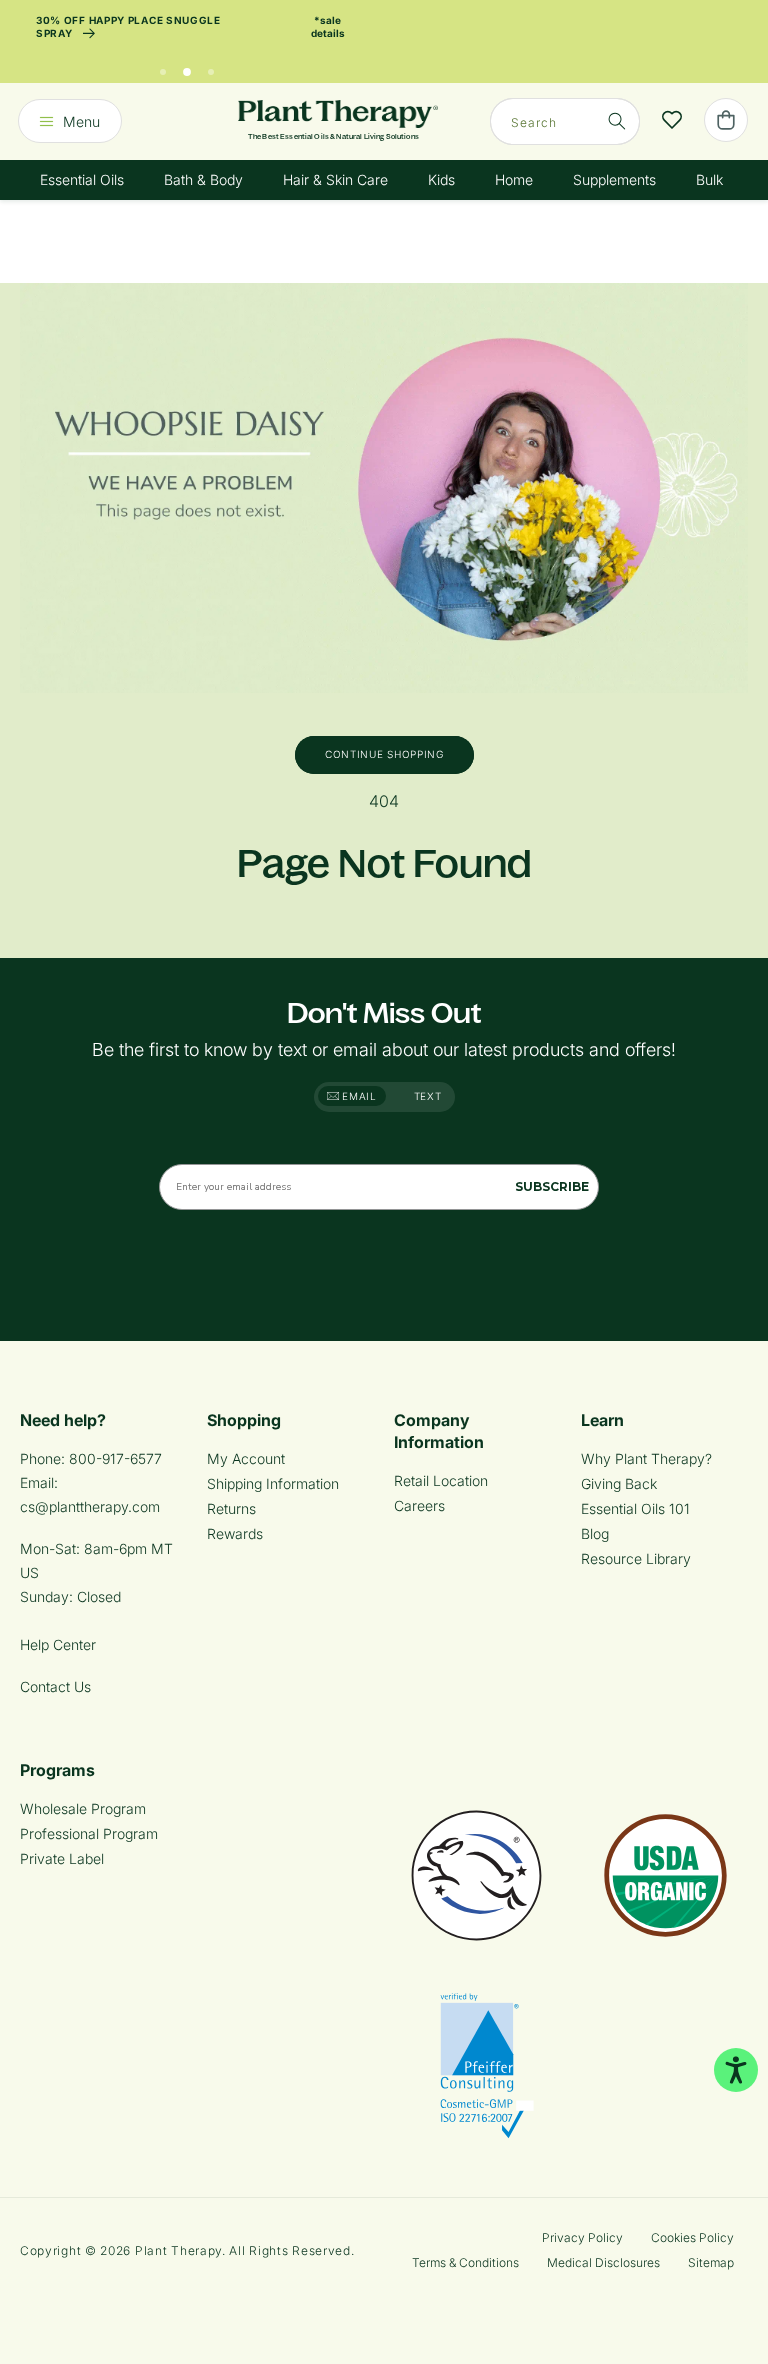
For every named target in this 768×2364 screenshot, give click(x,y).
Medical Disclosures (603, 2262)
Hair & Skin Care (335, 179)
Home (514, 179)
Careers (419, 1505)
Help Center (58, 1644)
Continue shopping (384, 754)
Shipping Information (273, 1483)
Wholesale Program (83, 1808)
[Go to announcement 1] (163, 67)
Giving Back (619, 1483)
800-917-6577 (115, 1458)
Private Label (62, 1858)
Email (358, 1096)
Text (428, 1096)
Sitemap (711, 2262)
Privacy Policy (582, 2237)
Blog (595, 1533)
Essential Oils (82, 179)
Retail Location (441, 1480)
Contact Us (55, 1686)
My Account (246, 1458)
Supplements (614, 179)
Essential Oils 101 (635, 1508)
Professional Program (89, 1833)
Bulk (709, 179)
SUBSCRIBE (552, 1186)
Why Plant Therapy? (646, 1458)
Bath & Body (203, 179)
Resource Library (636, 1558)
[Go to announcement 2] (187, 67)
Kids (441, 179)
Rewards (235, 1533)
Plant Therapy (178, 2250)
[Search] (617, 121)
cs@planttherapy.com (90, 1506)
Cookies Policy (692, 2237)
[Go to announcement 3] (211, 67)
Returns (231, 1508)
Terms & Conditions (465, 2262)
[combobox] (565, 121)
